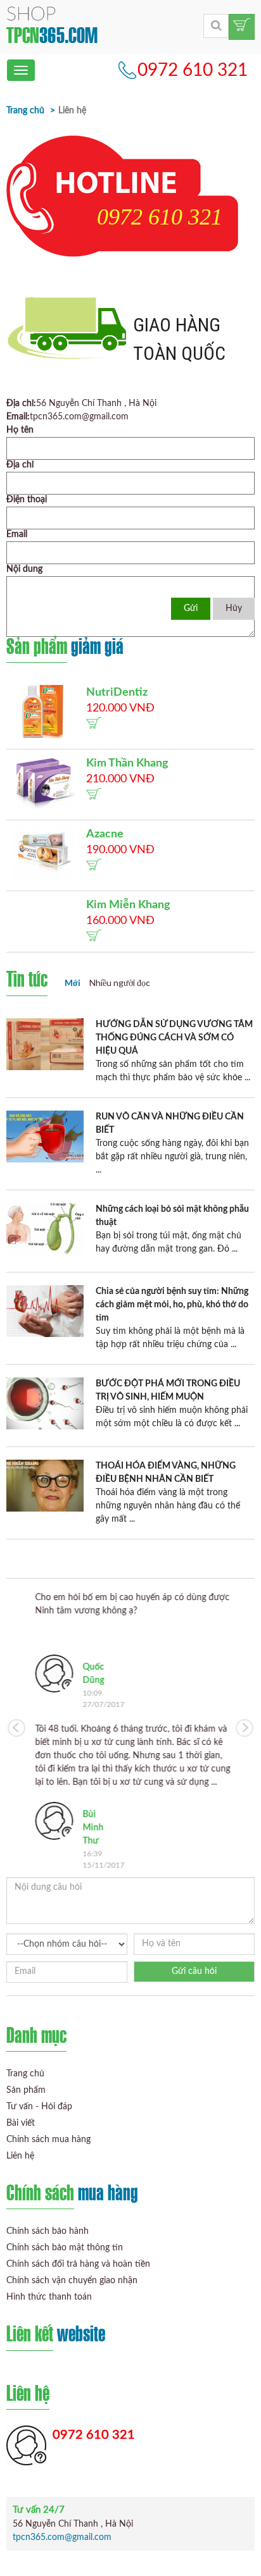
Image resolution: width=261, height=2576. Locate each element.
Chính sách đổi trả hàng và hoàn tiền (78, 2264)
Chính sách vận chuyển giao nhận (72, 2281)
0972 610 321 (193, 70)
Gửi (191, 608)
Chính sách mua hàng (48, 2140)
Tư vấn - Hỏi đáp (39, 2107)
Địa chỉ (20, 465)
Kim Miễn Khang (128, 905)
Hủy (234, 608)
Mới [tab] (73, 983)
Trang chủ (25, 111)
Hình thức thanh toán (49, 2297)
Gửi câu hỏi (194, 1971)
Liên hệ (20, 2156)
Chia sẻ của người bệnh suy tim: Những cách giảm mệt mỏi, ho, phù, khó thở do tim (172, 1305)
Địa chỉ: (21, 404)
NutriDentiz (117, 693)
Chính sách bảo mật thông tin (65, 2248)
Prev (16, 1728)
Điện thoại (27, 500)
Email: (18, 417)
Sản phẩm (26, 2090)
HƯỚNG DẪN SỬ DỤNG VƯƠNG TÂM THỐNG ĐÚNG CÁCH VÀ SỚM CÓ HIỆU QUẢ (174, 1038)
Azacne (105, 834)
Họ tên (20, 430)
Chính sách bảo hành (48, 2231)
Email (17, 534)
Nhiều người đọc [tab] (120, 983)
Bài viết (21, 2123)
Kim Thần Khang (127, 763)
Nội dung (24, 569)
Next (245, 1728)
